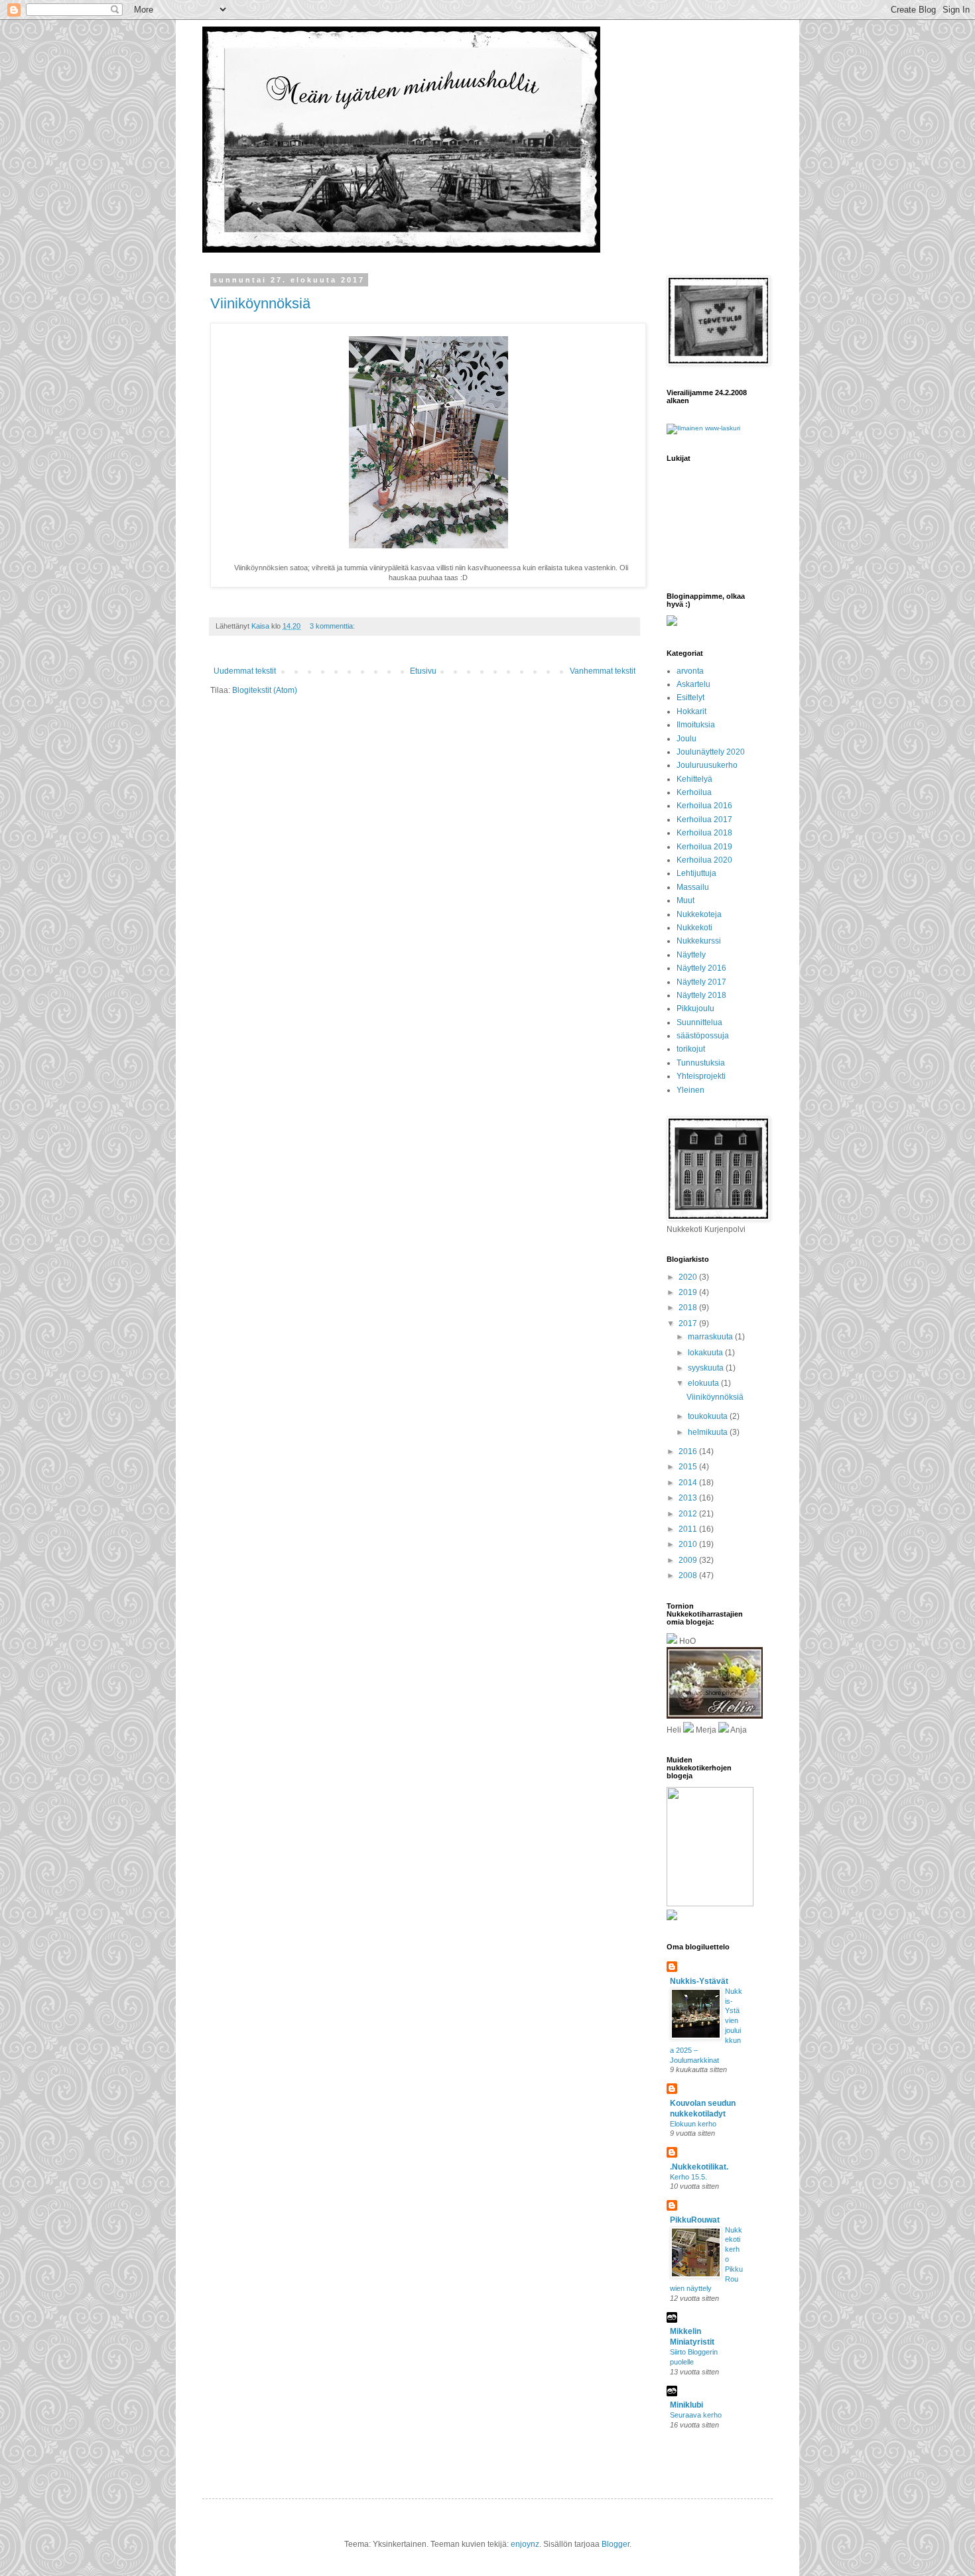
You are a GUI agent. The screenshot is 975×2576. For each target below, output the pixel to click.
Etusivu (423, 671)
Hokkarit (691, 711)
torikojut (691, 1049)
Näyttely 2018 (701, 995)
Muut (685, 900)
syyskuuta (707, 1368)
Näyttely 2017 (701, 982)
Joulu (686, 739)
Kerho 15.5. (688, 2177)
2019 (689, 1292)
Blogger (616, 2544)
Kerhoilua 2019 (704, 847)
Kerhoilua (694, 792)
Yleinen (690, 1090)
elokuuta (704, 1383)
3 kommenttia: (333, 626)
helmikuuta (709, 1432)
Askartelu (693, 684)
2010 (689, 1544)
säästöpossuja (703, 1036)
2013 (689, 1498)
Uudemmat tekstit (245, 671)
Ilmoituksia (696, 725)
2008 (689, 1575)
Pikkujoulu (695, 1009)
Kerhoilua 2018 (704, 833)
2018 (689, 1308)
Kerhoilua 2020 (704, 860)
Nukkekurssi (699, 941)
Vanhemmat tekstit (603, 671)
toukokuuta (709, 1416)
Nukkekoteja (699, 914)
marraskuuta (711, 1337)
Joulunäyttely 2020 (711, 752)
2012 (689, 1514)
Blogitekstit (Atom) (265, 690)
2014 (689, 1483)
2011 (689, 1529)
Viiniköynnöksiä (260, 303)
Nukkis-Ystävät (699, 1981)
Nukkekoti (694, 928)
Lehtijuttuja (696, 873)
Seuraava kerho (696, 2415)
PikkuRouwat (695, 2220)
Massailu (693, 887)
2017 (689, 1323)
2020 (689, 1277)
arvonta (690, 671)
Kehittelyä (694, 779)
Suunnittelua (699, 1022)
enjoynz (525, 2544)
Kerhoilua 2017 (704, 820)
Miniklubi (686, 2405)
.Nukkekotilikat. (699, 2167)
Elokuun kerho (693, 2124)
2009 (689, 1560)
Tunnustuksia (701, 1063)
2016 (689, 1451)
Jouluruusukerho (707, 765)
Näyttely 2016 (701, 968)
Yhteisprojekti (701, 1076)
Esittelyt (690, 698)
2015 (689, 1467)
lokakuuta (706, 1353)
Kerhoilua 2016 (704, 806)
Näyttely (691, 955)
